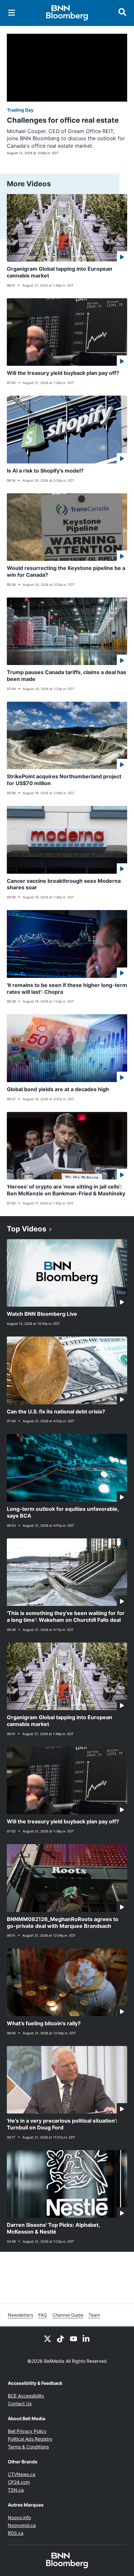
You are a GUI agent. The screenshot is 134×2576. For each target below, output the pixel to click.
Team (94, 2315)
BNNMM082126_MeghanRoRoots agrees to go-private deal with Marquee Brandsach (63, 1923)
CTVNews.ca (22, 2474)
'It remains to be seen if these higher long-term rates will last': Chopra (67, 988)
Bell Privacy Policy (27, 2431)
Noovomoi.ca (22, 2525)
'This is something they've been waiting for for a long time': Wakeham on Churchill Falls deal (66, 1616)
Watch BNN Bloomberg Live (42, 1314)
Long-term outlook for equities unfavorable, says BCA (63, 1512)
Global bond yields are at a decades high (58, 1089)
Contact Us (20, 2403)
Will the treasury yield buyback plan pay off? (63, 373)
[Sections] (12, 13)
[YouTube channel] (74, 2338)
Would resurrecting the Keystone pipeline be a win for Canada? (66, 571)
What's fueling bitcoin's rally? (44, 2023)
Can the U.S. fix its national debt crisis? (56, 1411)
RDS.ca (16, 2533)
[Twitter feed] (47, 2338)
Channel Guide (68, 2315)
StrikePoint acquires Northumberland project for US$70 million (64, 780)
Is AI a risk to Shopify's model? (45, 471)
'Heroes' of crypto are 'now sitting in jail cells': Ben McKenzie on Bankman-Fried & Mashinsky (66, 1190)
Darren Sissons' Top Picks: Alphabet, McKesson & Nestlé (54, 2228)
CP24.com (19, 2482)
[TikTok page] (60, 2338)
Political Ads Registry (30, 2439)
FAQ (43, 2315)
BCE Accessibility (26, 2396)
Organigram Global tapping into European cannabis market (60, 272)
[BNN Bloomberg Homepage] (67, 13)
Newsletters (20, 2315)
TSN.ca (16, 2490)
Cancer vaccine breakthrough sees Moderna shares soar (64, 884)
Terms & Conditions (28, 2447)
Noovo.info (19, 2517)
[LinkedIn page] (87, 2338)
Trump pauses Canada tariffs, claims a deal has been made (67, 676)
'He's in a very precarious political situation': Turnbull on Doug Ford (62, 2124)
